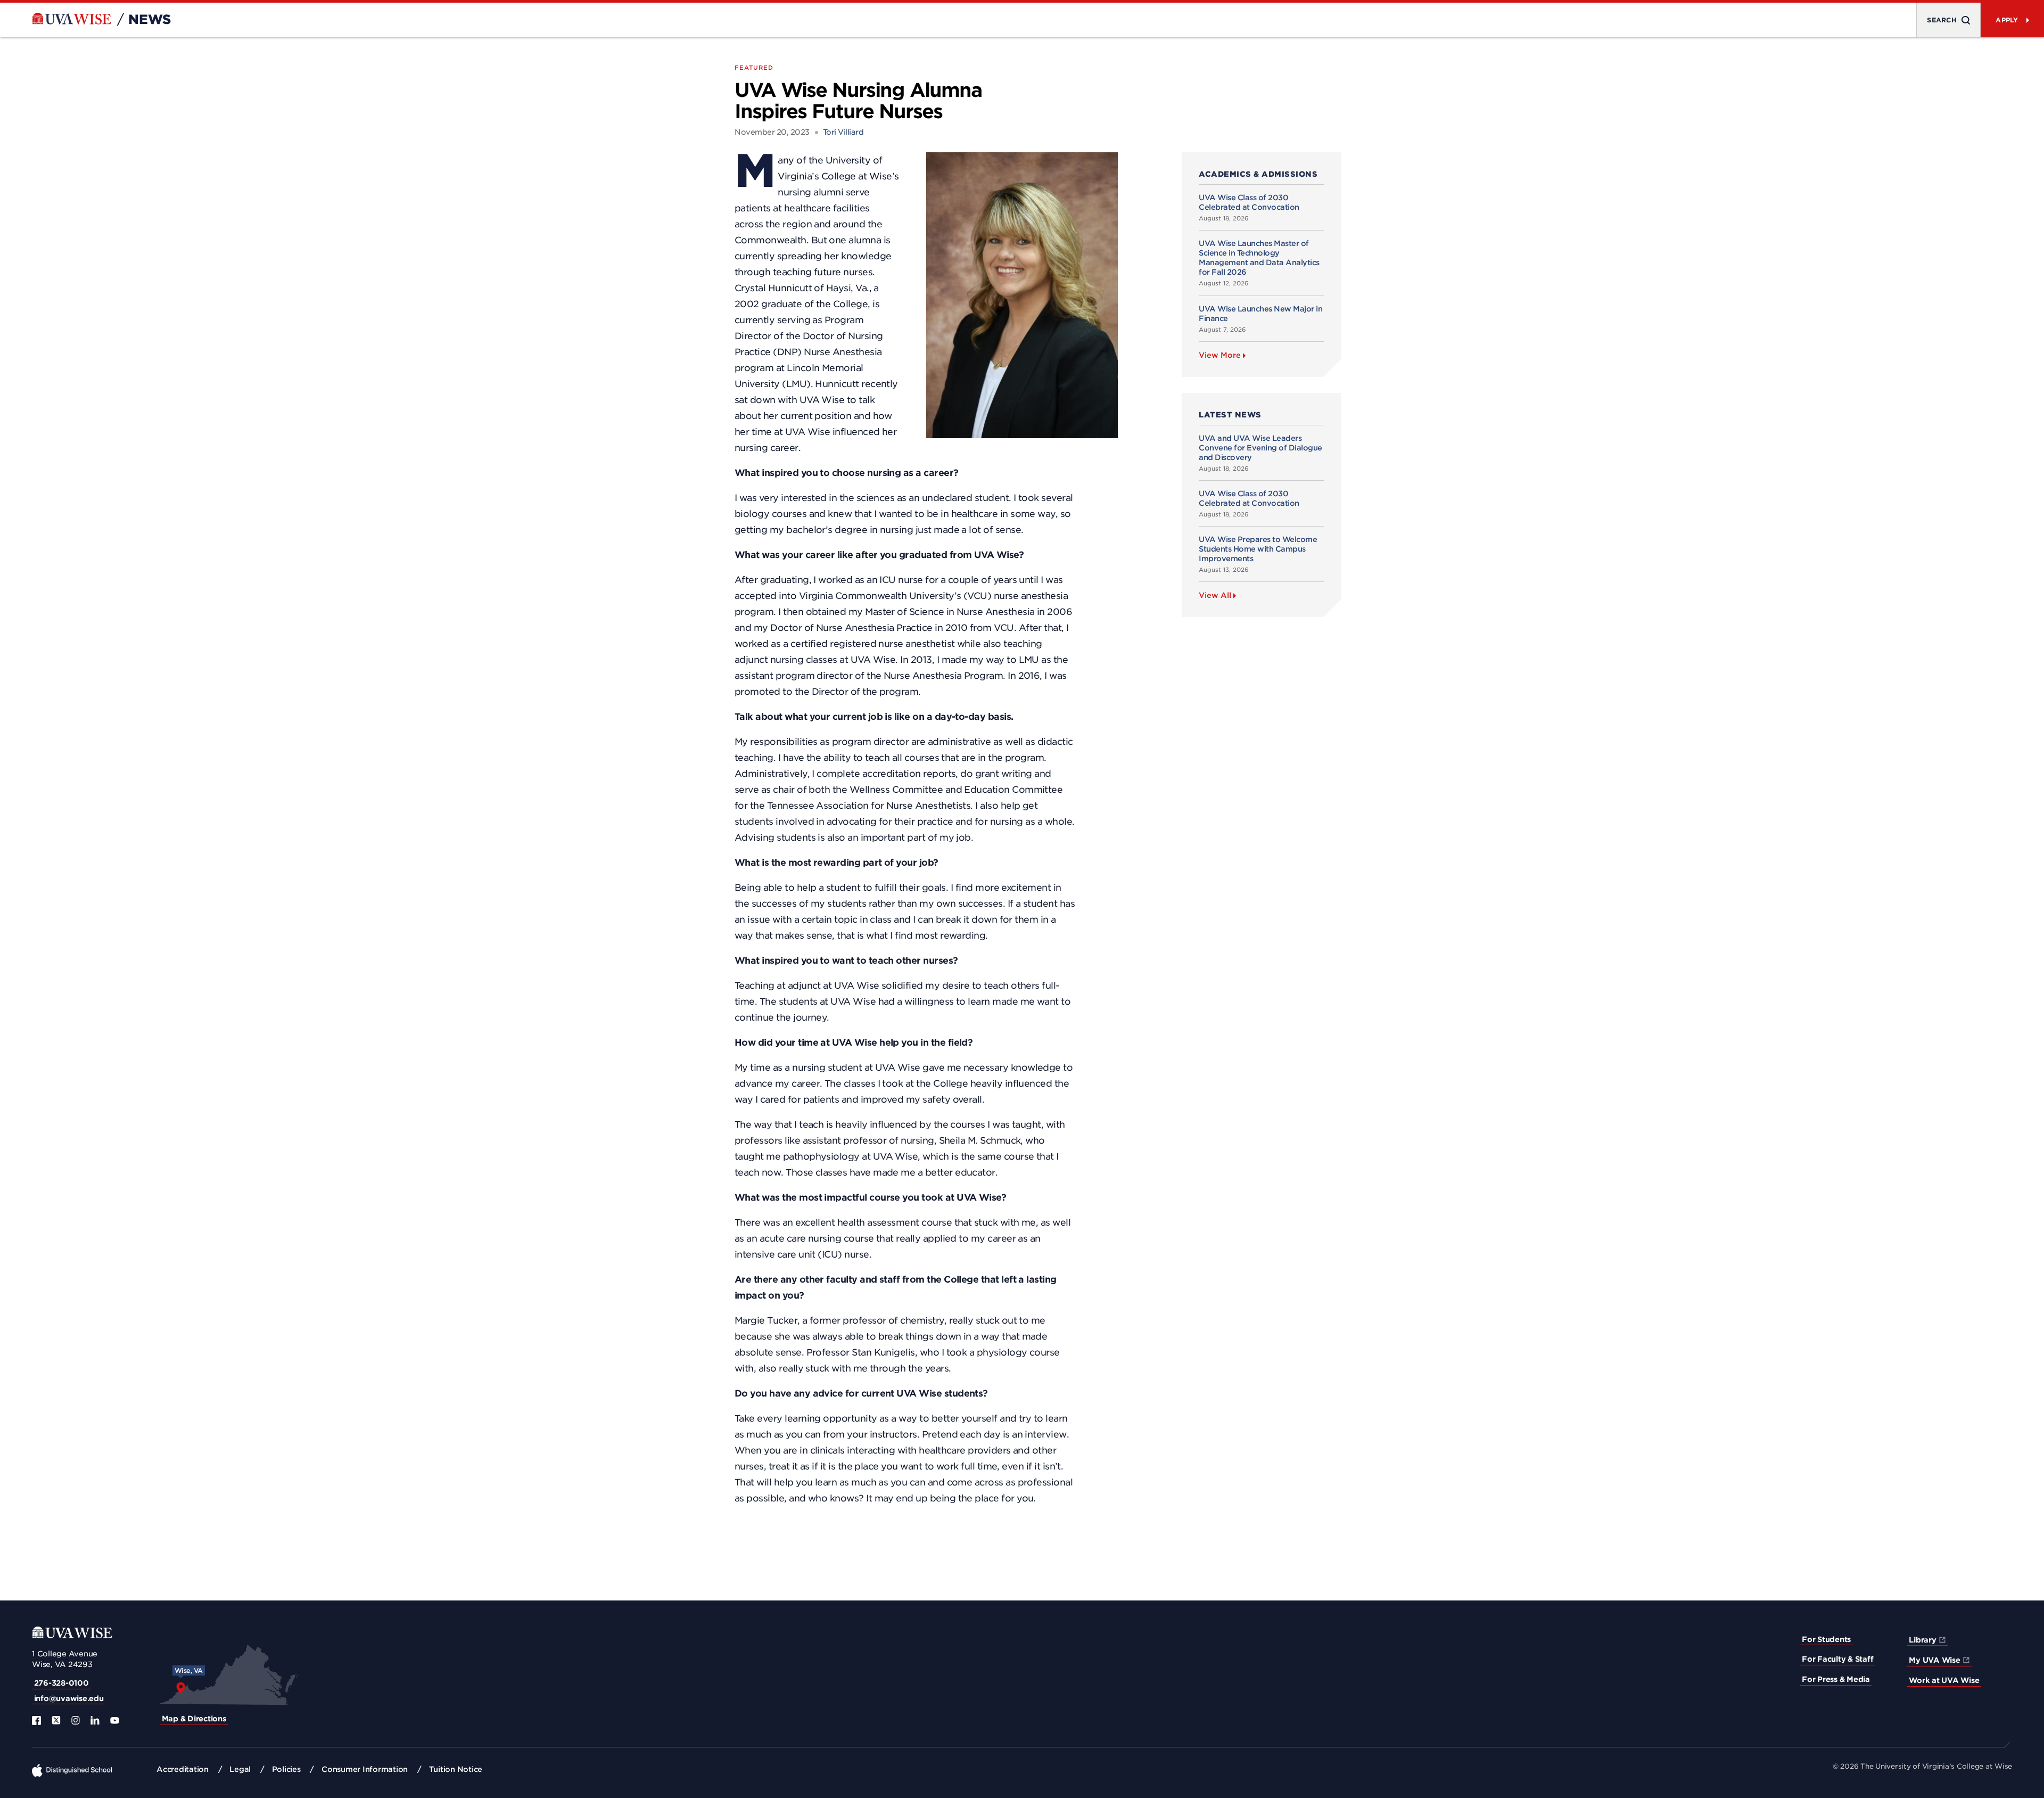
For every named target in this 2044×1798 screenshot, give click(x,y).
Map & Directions (194, 1719)
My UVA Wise (1934, 1660)
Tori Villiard (843, 132)
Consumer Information (365, 1769)
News (150, 20)
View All (1215, 595)
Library (1922, 1640)
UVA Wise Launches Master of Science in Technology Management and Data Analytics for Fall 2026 (1259, 258)
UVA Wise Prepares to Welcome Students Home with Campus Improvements (1258, 549)
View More (1220, 355)
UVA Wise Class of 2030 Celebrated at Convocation (1249, 202)
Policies (286, 1769)
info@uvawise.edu (69, 1698)
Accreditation (183, 1769)
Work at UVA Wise (1944, 1680)
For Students (1826, 1639)
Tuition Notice (456, 1769)
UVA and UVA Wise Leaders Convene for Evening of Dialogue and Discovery (1260, 448)
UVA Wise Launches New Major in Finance (1260, 314)
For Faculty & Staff (1837, 1659)
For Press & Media (1836, 1679)
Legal (240, 1769)
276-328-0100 (61, 1683)
